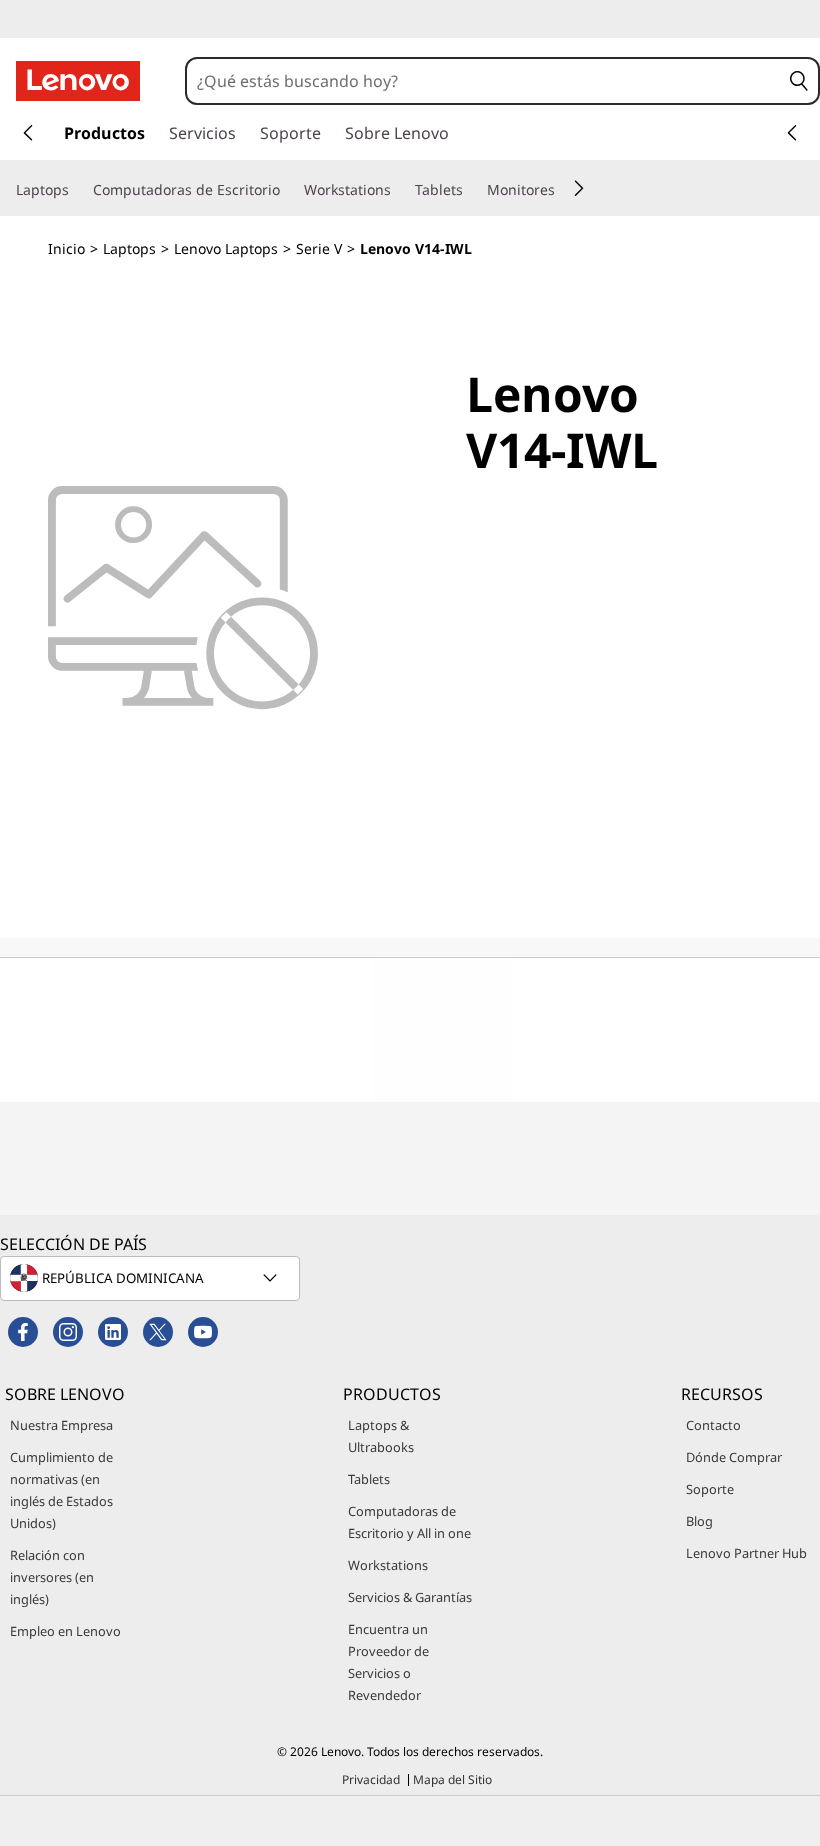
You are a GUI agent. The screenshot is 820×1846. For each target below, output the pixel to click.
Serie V (319, 248)
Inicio (66, 248)
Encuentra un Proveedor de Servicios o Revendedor (388, 1662)
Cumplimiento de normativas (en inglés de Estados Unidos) (61, 1490)
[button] (799, 81)
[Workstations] (399, 190)
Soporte (710, 1489)
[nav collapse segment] (792, 133)
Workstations (388, 1565)
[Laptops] (77, 190)
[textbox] (152, 1278)
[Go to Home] (78, 81)
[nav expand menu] (28, 133)
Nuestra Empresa (61, 1425)
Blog (699, 1521)
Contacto (713, 1425)
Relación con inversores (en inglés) (52, 1577)
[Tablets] (471, 190)
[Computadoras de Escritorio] (288, 190)
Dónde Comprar (734, 1457)
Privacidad (371, 1779)
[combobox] (483, 81)
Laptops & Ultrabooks (381, 1436)
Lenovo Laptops (226, 248)
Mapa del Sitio (452, 1779)
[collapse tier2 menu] (579, 188)
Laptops (129, 248)
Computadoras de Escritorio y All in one (409, 1522)
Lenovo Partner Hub (746, 1553)
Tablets (369, 1479)
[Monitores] (563, 190)
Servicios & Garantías (410, 1597)
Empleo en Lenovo (65, 1631)
